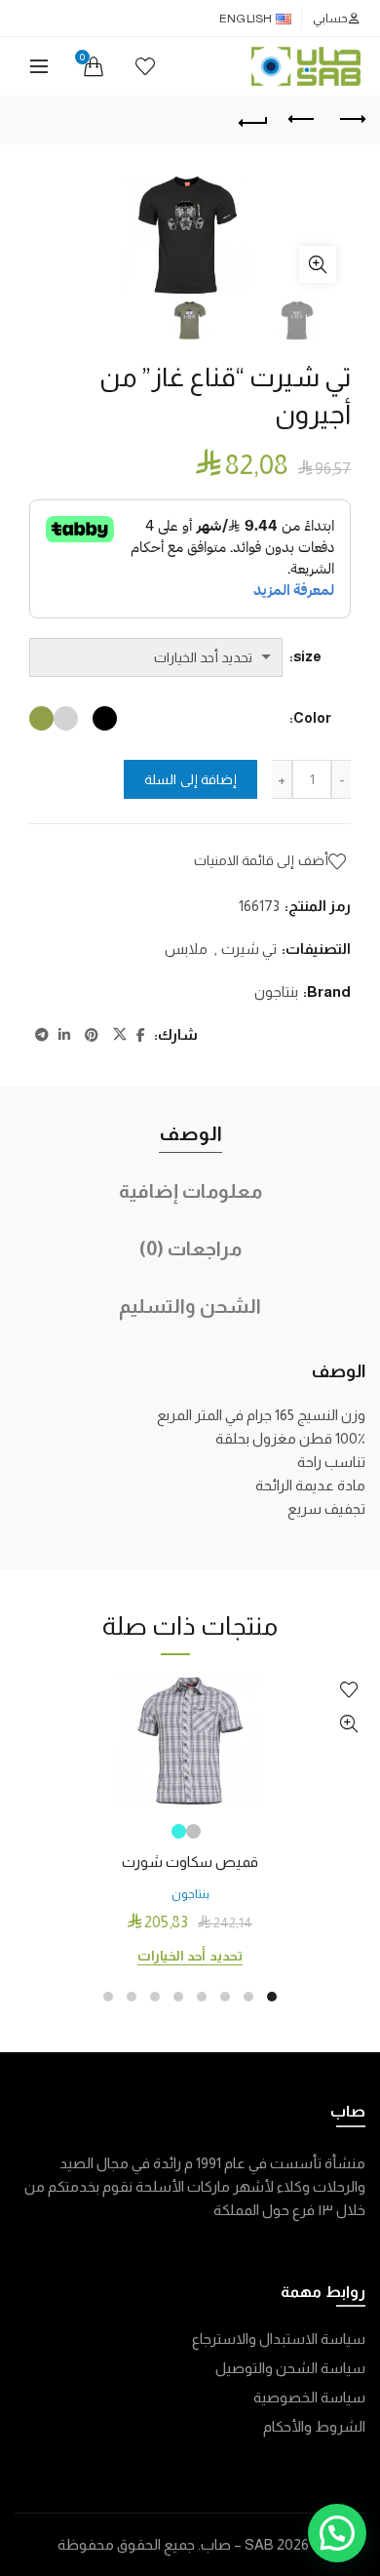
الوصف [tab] (190, 1133)
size (307, 656)
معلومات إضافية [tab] (190, 1191)
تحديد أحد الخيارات (190, 1956)
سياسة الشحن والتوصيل (290, 2368)
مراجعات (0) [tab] (190, 1248)
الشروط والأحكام (314, 2426)
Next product (351, 120)
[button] (337, 2533)
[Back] (253, 120)
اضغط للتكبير (318, 264)
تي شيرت (249, 949)
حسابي (330, 19)
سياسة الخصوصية (309, 2397)
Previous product (302, 120)
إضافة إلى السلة (190, 779)
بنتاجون (276, 991)
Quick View (348, 1724)
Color (312, 718)
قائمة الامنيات (145, 66)
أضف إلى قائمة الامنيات (261, 860)
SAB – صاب (237, 2544)
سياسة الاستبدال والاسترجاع (279, 2338)
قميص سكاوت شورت (190, 1862)
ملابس (186, 949)
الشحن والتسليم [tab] (190, 1306)
